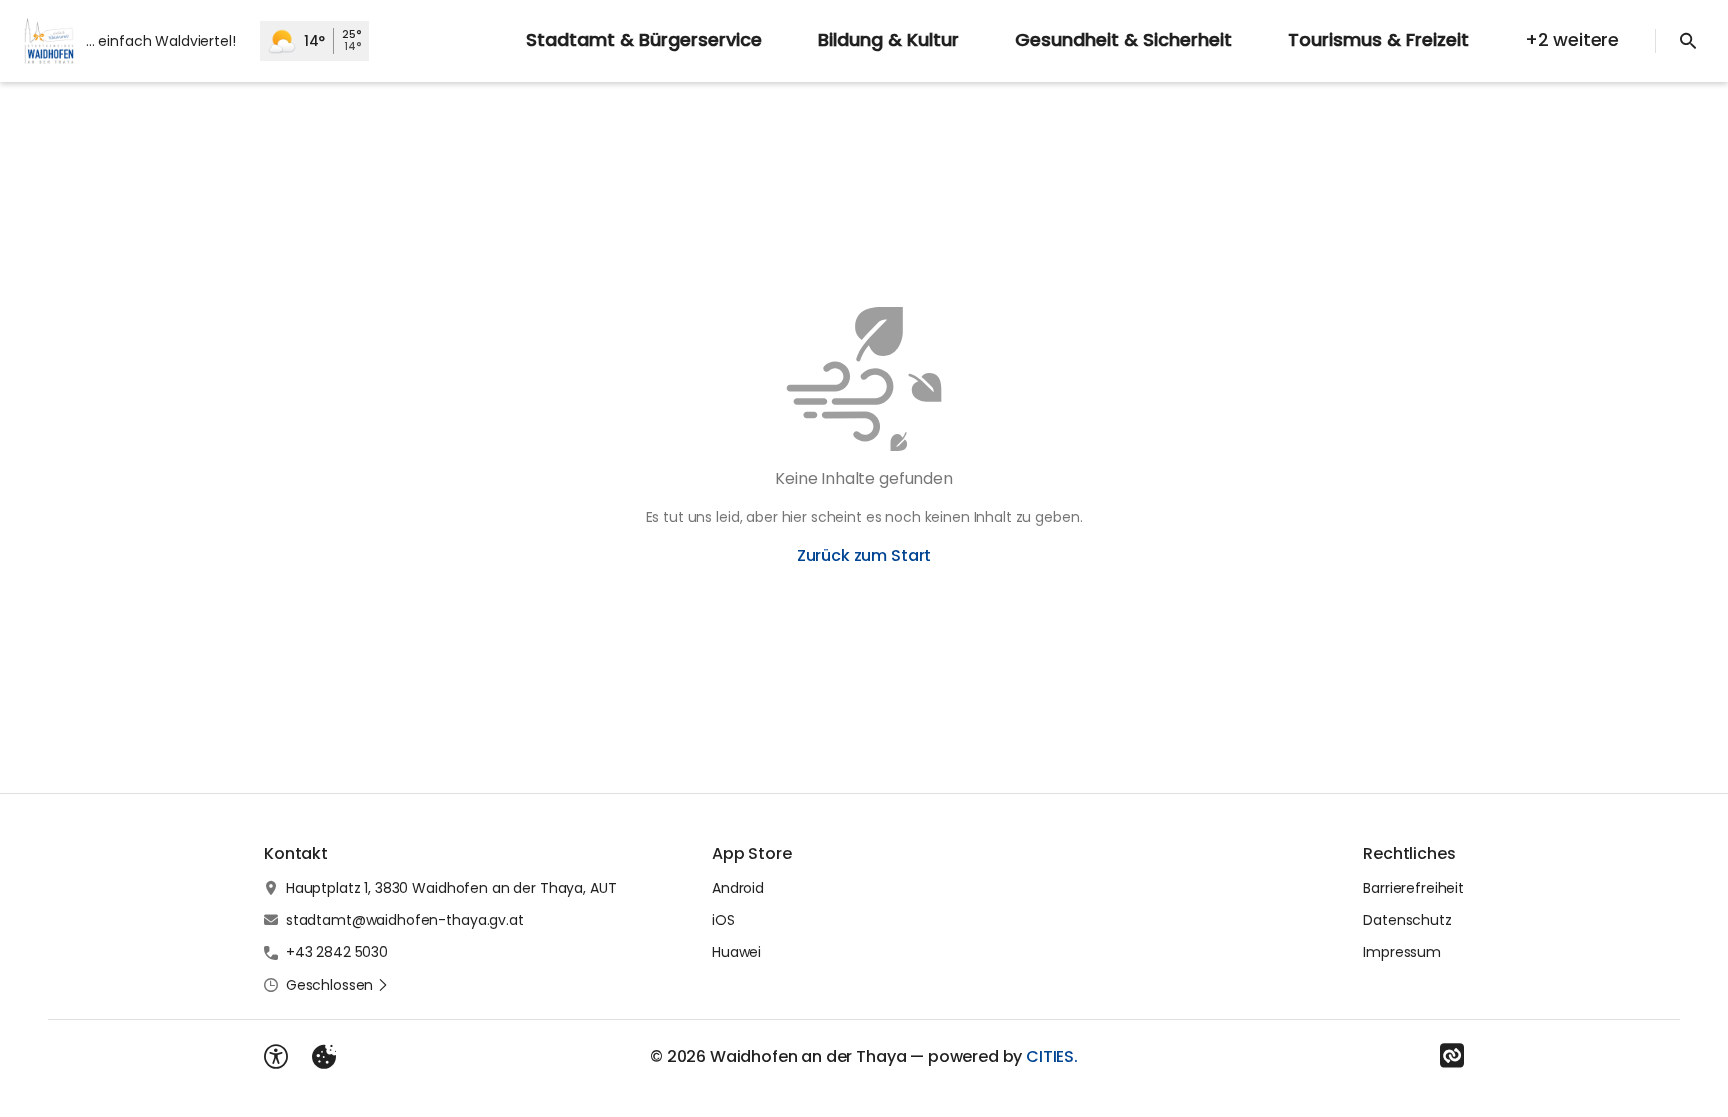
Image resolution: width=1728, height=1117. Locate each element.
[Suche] (1688, 41)
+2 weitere (1572, 39)
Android (738, 888)
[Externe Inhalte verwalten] (324, 1057)
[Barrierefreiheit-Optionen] (276, 1057)
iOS (723, 920)
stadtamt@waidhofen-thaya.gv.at (405, 920)
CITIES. (1052, 1056)
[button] (337, 985)
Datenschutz (1407, 920)
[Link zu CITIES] (1452, 1056)
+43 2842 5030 (337, 952)
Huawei (736, 952)
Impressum (1402, 952)
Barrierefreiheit (1413, 888)
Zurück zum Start (864, 555)
